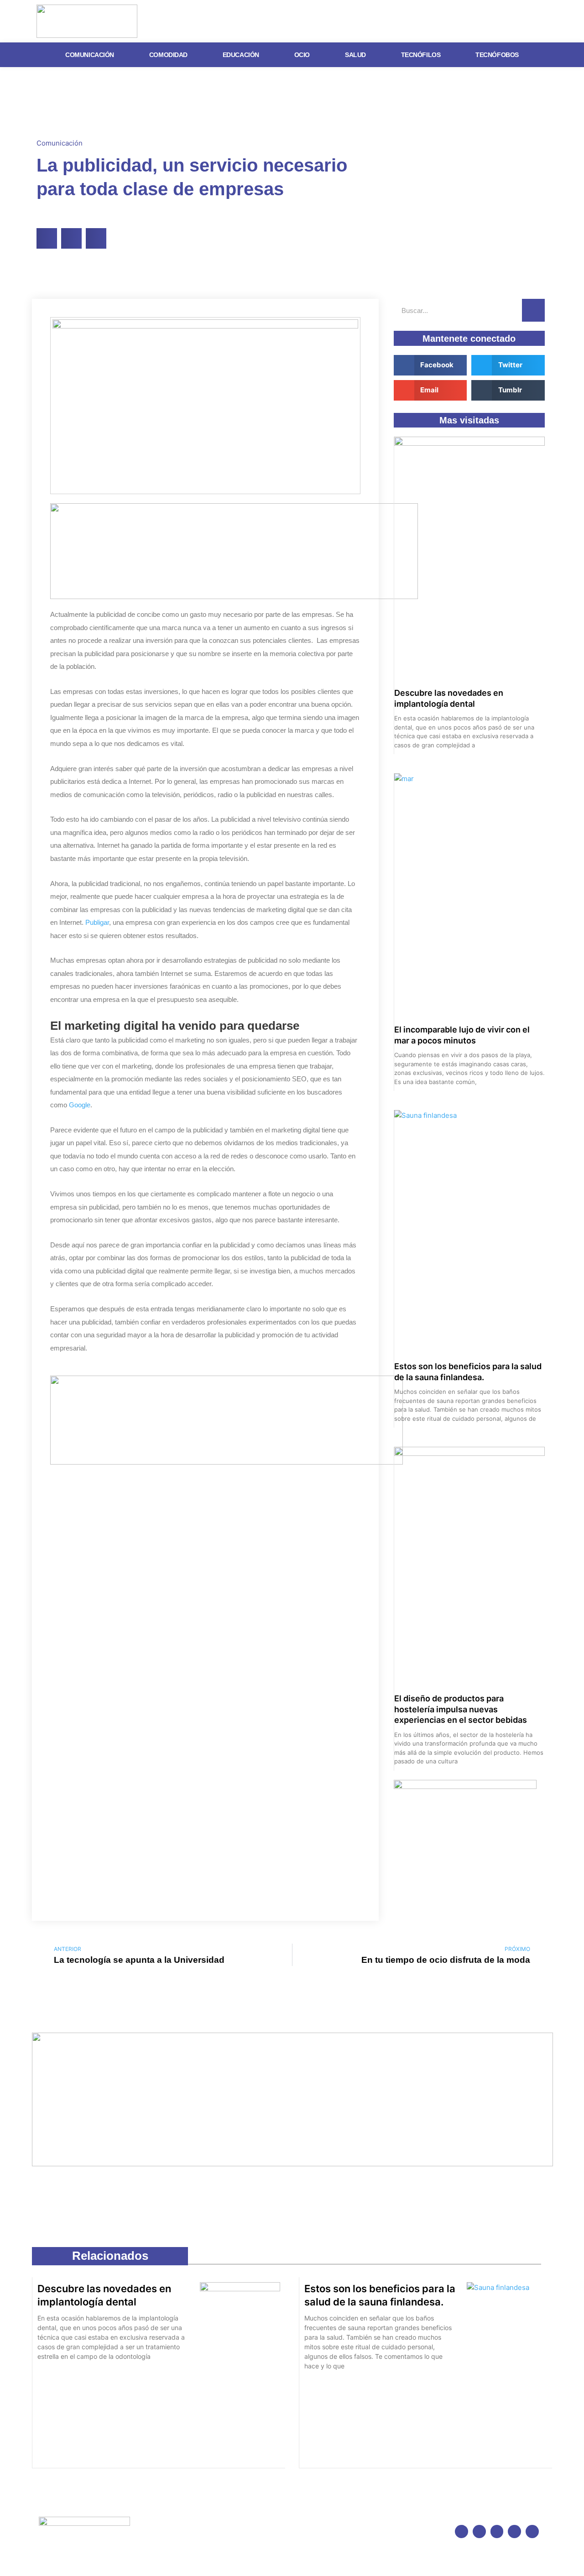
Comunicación (90, 55)
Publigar (97, 922)
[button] (47, 238)
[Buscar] (533, 310)
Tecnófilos (421, 55)
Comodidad (168, 55)
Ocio (302, 55)
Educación (241, 55)
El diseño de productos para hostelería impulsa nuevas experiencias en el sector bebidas (461, 1709)
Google (80, 1105)
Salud (355, 55)
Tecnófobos (497, 55)
